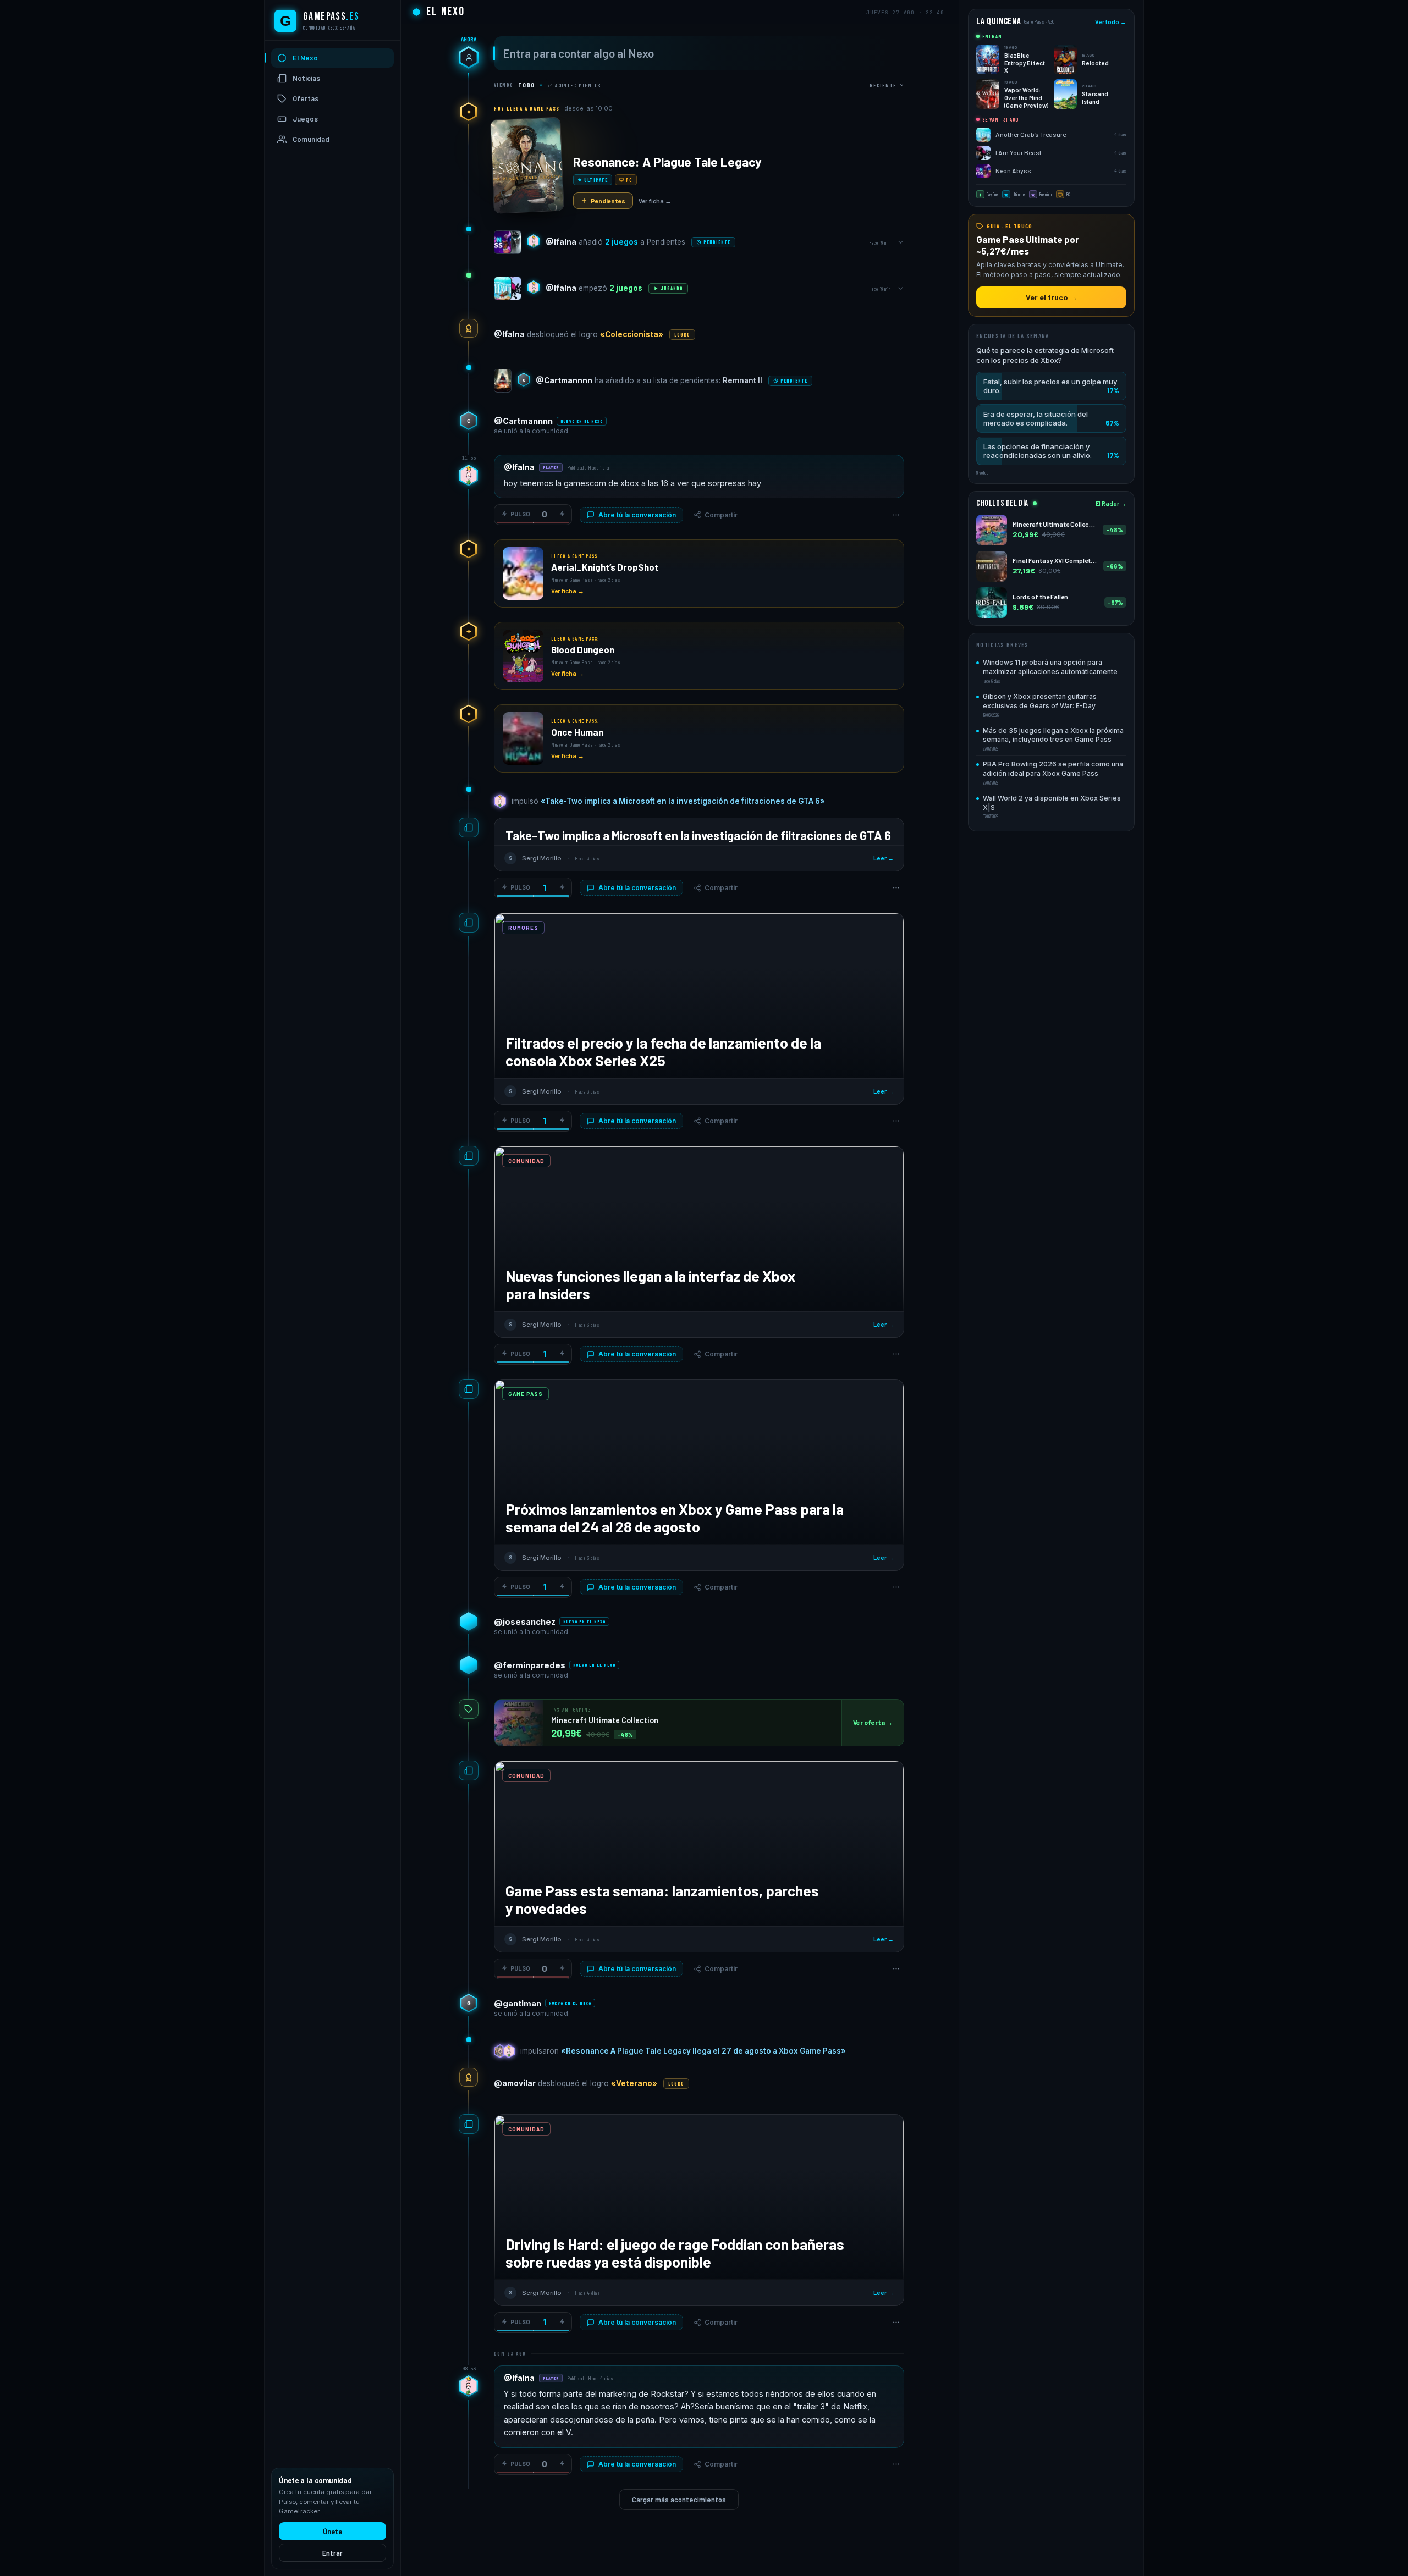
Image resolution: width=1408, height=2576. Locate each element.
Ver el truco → (1052, 297)
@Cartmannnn (564, 380)
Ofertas (306, 99)
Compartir (721, 515)
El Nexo (305, 58)
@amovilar (515, 2083)
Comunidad (311, 140)
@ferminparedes (530, 1665)
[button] (1051, 387)
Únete (332, 2531)
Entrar (332, 2553)
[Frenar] (562, 514)
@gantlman (518, 2003)
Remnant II (743, 380)
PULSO (520, 514)
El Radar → (1111, 504)
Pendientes (608, 201)
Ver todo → (1111, 22)
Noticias (306, 79)
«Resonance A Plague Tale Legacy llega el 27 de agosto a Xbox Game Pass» (703, 2051)
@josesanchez (525, 1622)
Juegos (305, 119)
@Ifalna (561, 242)
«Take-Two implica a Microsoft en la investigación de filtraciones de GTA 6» (683, 801)
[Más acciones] (896, 515)
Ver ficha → (655, 201)
